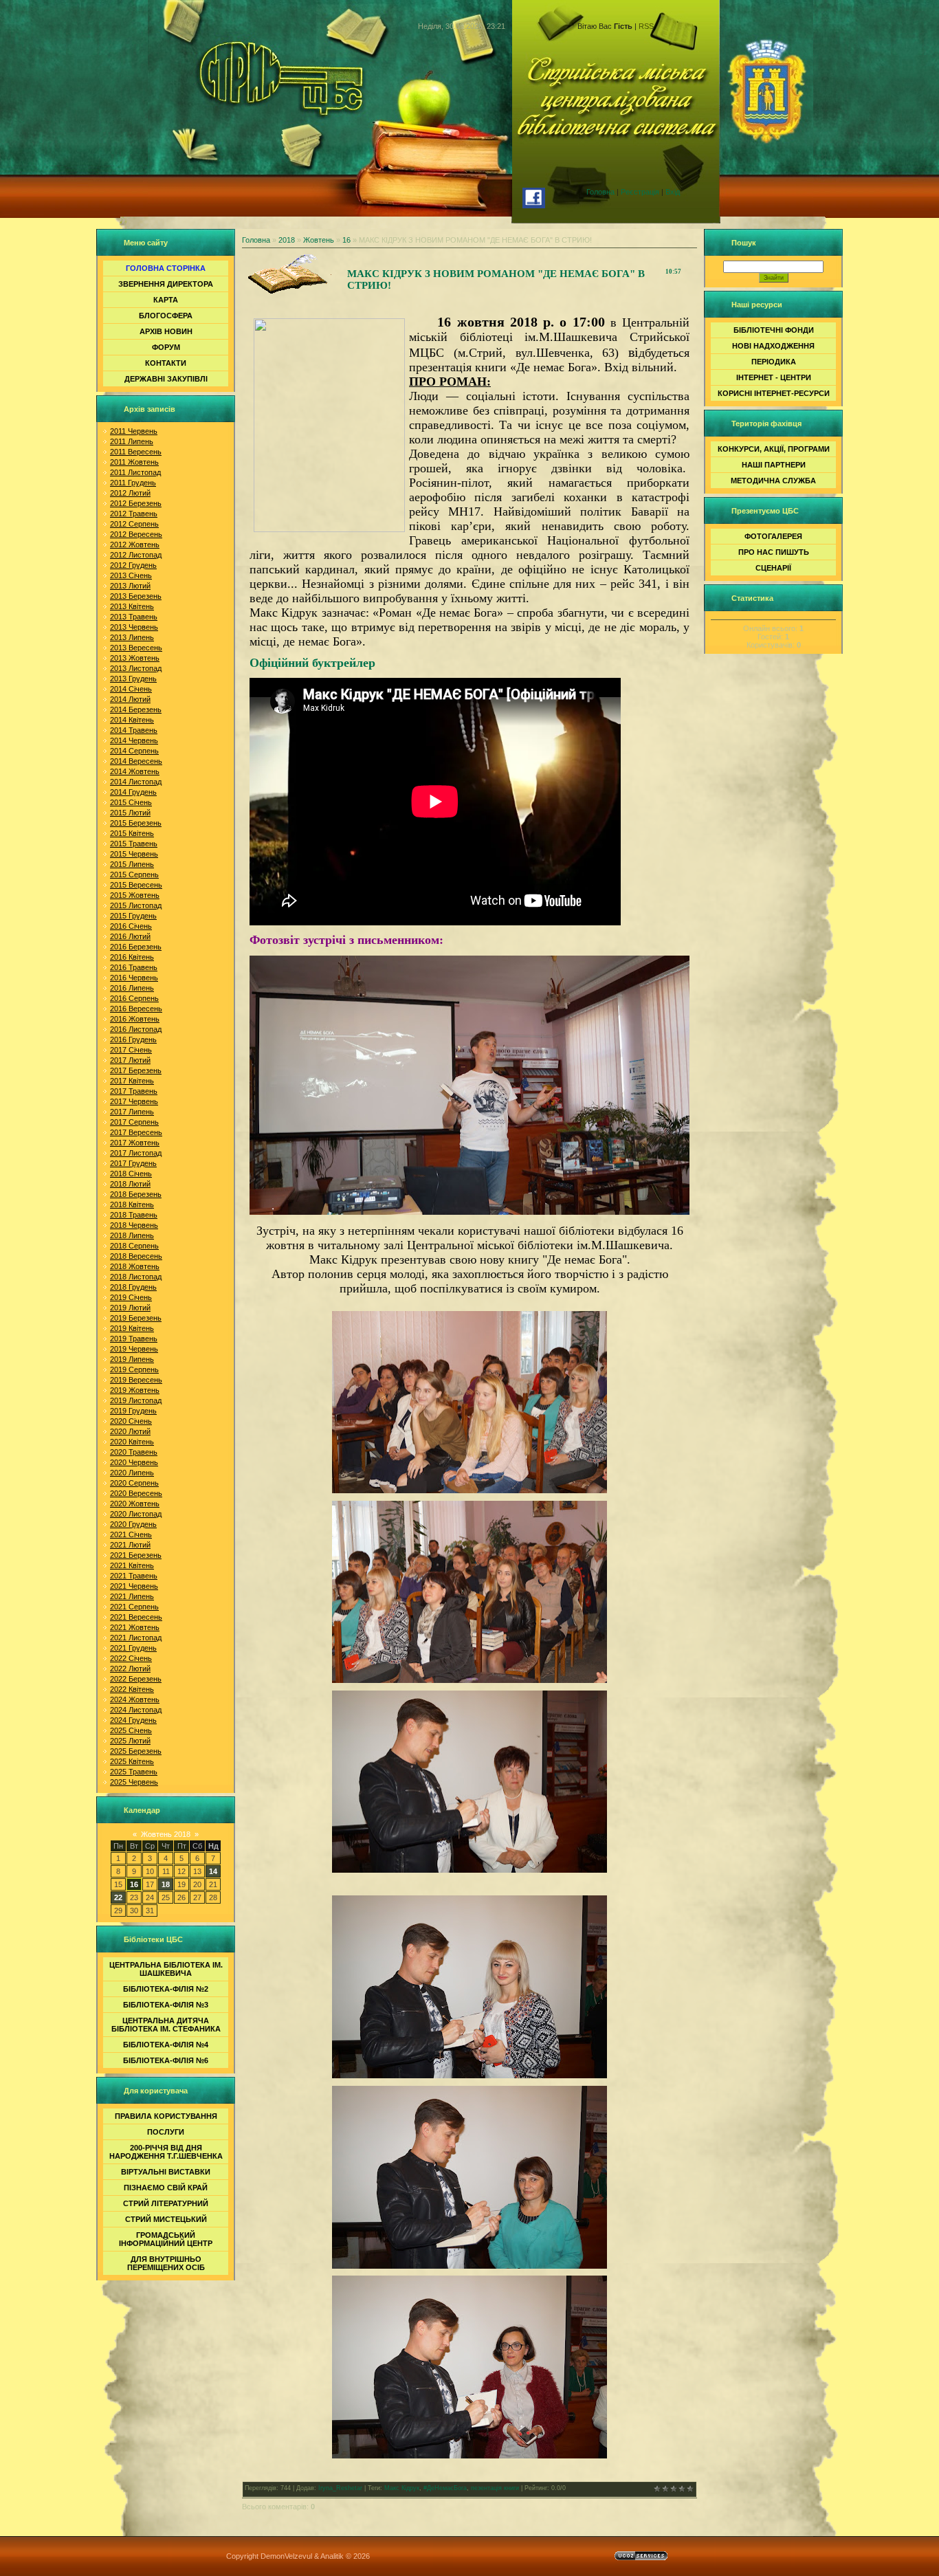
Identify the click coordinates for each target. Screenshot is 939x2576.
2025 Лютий (130, 1741)
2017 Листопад (136, 1153)
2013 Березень (136, 596)
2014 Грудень (133, 792)
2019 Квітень (132, 1328)
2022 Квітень (132, 1689)
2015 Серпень (134, 874)
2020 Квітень (132, 1442)
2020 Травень (134, 1452)
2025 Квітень (132, 1761)
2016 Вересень (136, 1009)
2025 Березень (136, 1751)
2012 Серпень (134, 524)
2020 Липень (132, 1473)
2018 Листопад (136, 1277)
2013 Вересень (136, 648)
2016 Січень (131, 926)
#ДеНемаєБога (445, 2488)
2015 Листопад (136, 905)
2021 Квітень (132, 1565)
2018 (287, 240)
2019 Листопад (136, 1400)
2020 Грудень (133, 1524)
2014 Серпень (134, 751)
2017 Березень (136, 1070)
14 (213, 1871)
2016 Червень (134, 978)
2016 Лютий (130, 936)
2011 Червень (134, 431)
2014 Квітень (132, 720)
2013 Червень (134, 627)
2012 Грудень (133, 565)
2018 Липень (132, 1235)
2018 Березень (136, 1194)
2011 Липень (132, 441)
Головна (600, 192)
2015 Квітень (132, 833)
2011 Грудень (133, 483)
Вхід (673, 192)
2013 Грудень (133, 679)
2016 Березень (136, 947)
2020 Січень (131, 1421)
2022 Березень (136, 1679)
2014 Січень (131, 689)
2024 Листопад (136, 1710)
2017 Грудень (133, 1163)
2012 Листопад (136, 555)
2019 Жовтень (135, 1390)
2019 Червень (134, 1349)
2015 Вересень (136, 885)
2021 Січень (131, 1534)
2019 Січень (131, 1297)
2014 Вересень (136, 761)
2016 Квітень (132, 957)
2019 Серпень (134, 1369)
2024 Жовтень (135, 1699)
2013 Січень (131, 575)
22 (118, 1897)
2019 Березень (136, 1318)
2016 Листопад (136, 1029)
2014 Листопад (136, 782)
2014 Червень (134, 740)
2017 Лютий (130, 1060)
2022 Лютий (130, 1669)
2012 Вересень (136, 534)
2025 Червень (134, 1782)
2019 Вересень (136, 1380)
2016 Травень (134, 967)
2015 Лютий (130, 813)
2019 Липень (132, 1359)
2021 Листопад (136, 1638)
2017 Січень (131, 1050)
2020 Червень (134, 1462)
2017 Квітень (132, 1081)
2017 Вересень (136, 1132)
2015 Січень (131, 802)
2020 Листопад (136, 1514)
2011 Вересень (136, 452)
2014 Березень (136, 709)
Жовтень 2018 (166, 1834)
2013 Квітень (132, 606)
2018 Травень (134, 1215)
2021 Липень (132, 1596)
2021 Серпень (134, 1607)
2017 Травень (134, 1091)
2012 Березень (136, 503)
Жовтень (319, 240)
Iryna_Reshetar (340, 2488)
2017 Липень (132, 1112)
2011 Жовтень (134, 462)
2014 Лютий (130, 699)
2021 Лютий (130, 1545)
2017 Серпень (134, 1122)
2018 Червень (134, 1225)
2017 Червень (134, 1101)
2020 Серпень (134, 1483)
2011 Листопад (135, 472)
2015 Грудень (133, 916)
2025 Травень (134, 1772)
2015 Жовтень (135, 895)
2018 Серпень (134, 1246)
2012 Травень (134, 514)
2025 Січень (131, 1730)
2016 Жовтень (135, 1019)
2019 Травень (134, 1339)
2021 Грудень (133, 1648)
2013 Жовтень (135, 658)
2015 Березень (136, 823)
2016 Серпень (134, 998)
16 (134, 1884)
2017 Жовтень (135, 1143)
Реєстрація (640, 192)
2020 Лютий (130, 1431)
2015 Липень (132, 864)
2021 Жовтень (135, 1627)
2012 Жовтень (135, 544)
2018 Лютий (130, 1184)
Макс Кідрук (402, 2488)
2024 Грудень (133, 1720)
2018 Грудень (133, 1287)
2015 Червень (134, 854)
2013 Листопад (136, 668)
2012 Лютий (130, 493)
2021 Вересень (136, 1617)
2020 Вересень (136, 1493)
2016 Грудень (133, 1039)
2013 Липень (132, 637)
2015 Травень (134, 844)
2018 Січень (131, 1174)
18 (166, 1884)
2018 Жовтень (135, 1266)
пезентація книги (495, 2488)
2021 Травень (134, 1576)
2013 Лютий (130, 586)
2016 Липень (132, 988)
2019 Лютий (130, 1308)
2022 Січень (131, 1658)
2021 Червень (134, 1586)
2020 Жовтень (135, 1504)
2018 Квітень (132, 1204)
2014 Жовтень (135, 771)
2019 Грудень (133, 1411)
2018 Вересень (136, 1256)
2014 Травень (134, 730)
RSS (646, 26)
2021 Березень (136, 1555)
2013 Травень (134, 617)
